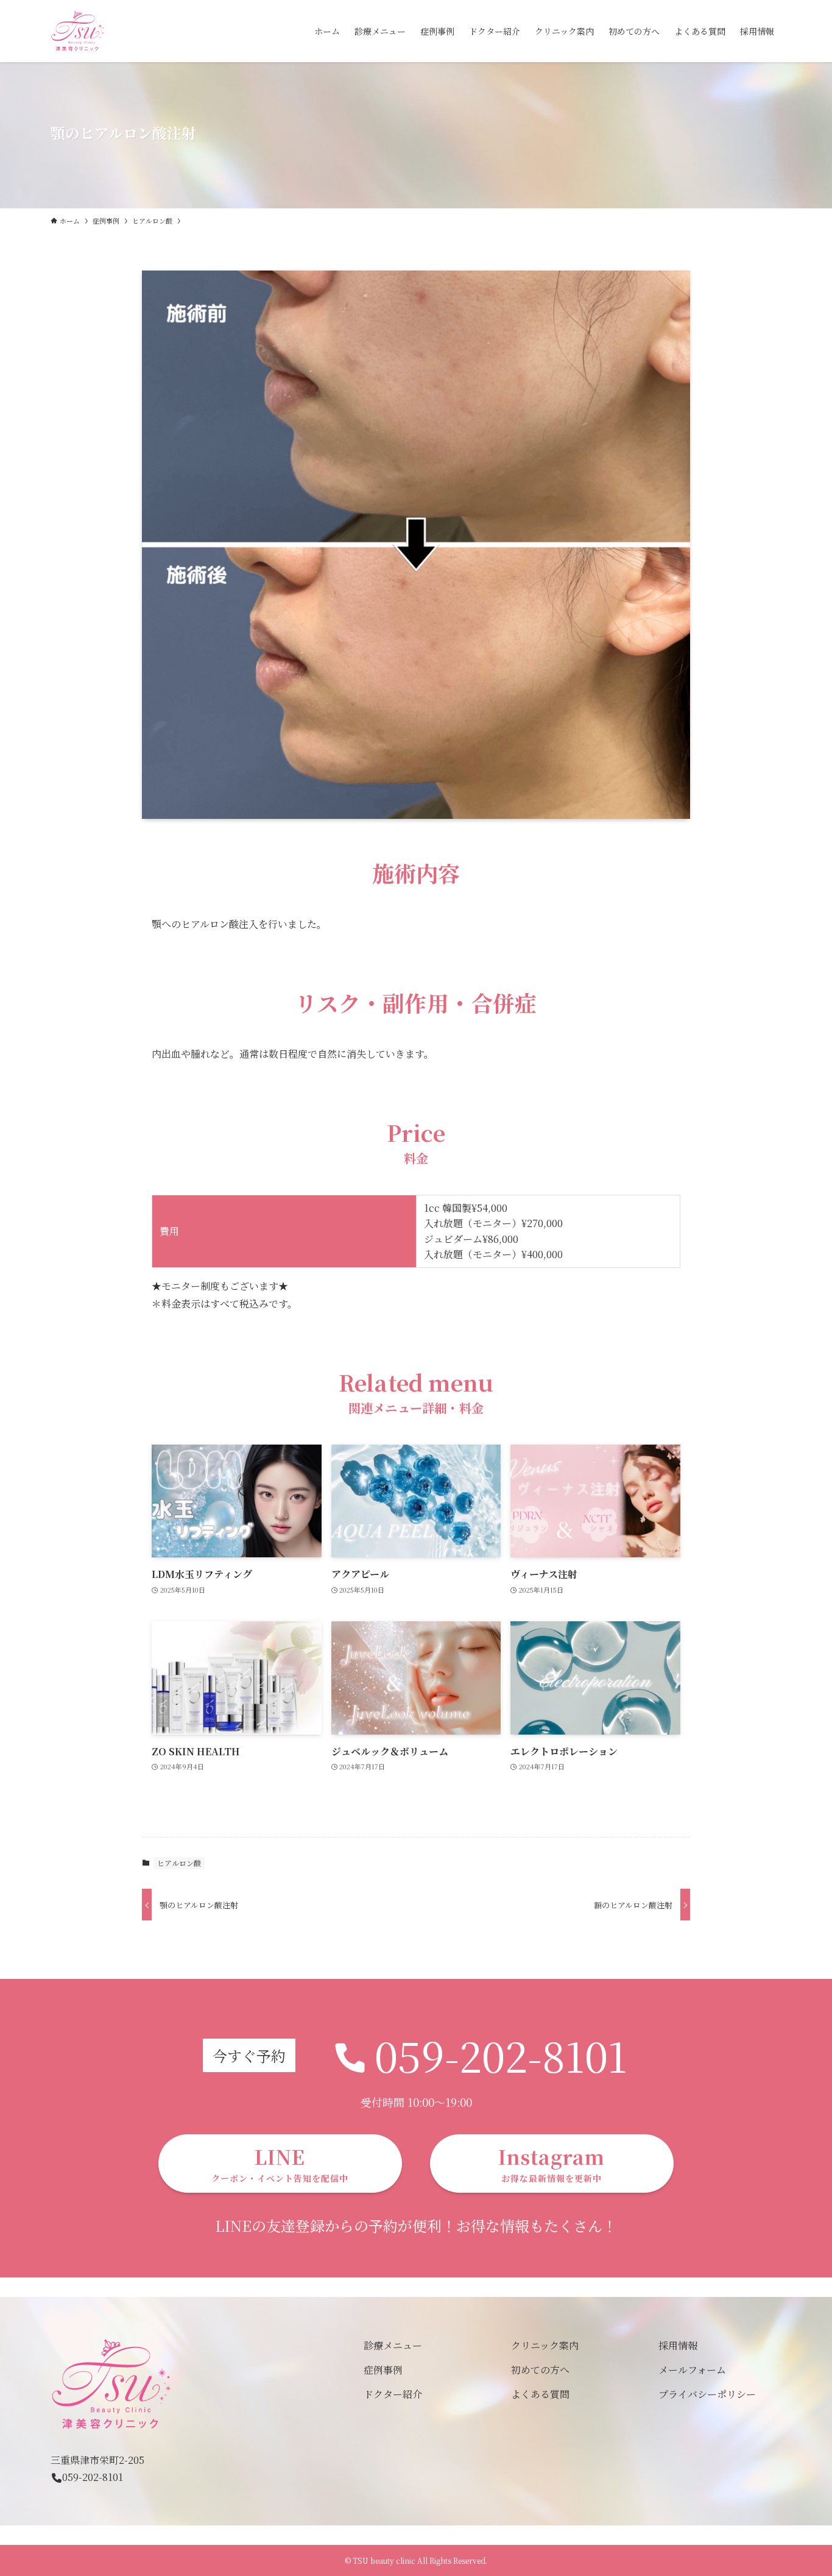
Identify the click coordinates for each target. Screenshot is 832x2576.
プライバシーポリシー (707, 2394)
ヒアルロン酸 (179, 1863)
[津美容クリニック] (78, 31)
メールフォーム (692, 2370)
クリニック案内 (545, 2345)
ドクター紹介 (393, 2394)
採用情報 (678, 2345)
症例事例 (383, 2370)
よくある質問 (540, 2394)
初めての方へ (540, 2370)
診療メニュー (393, 2345)
